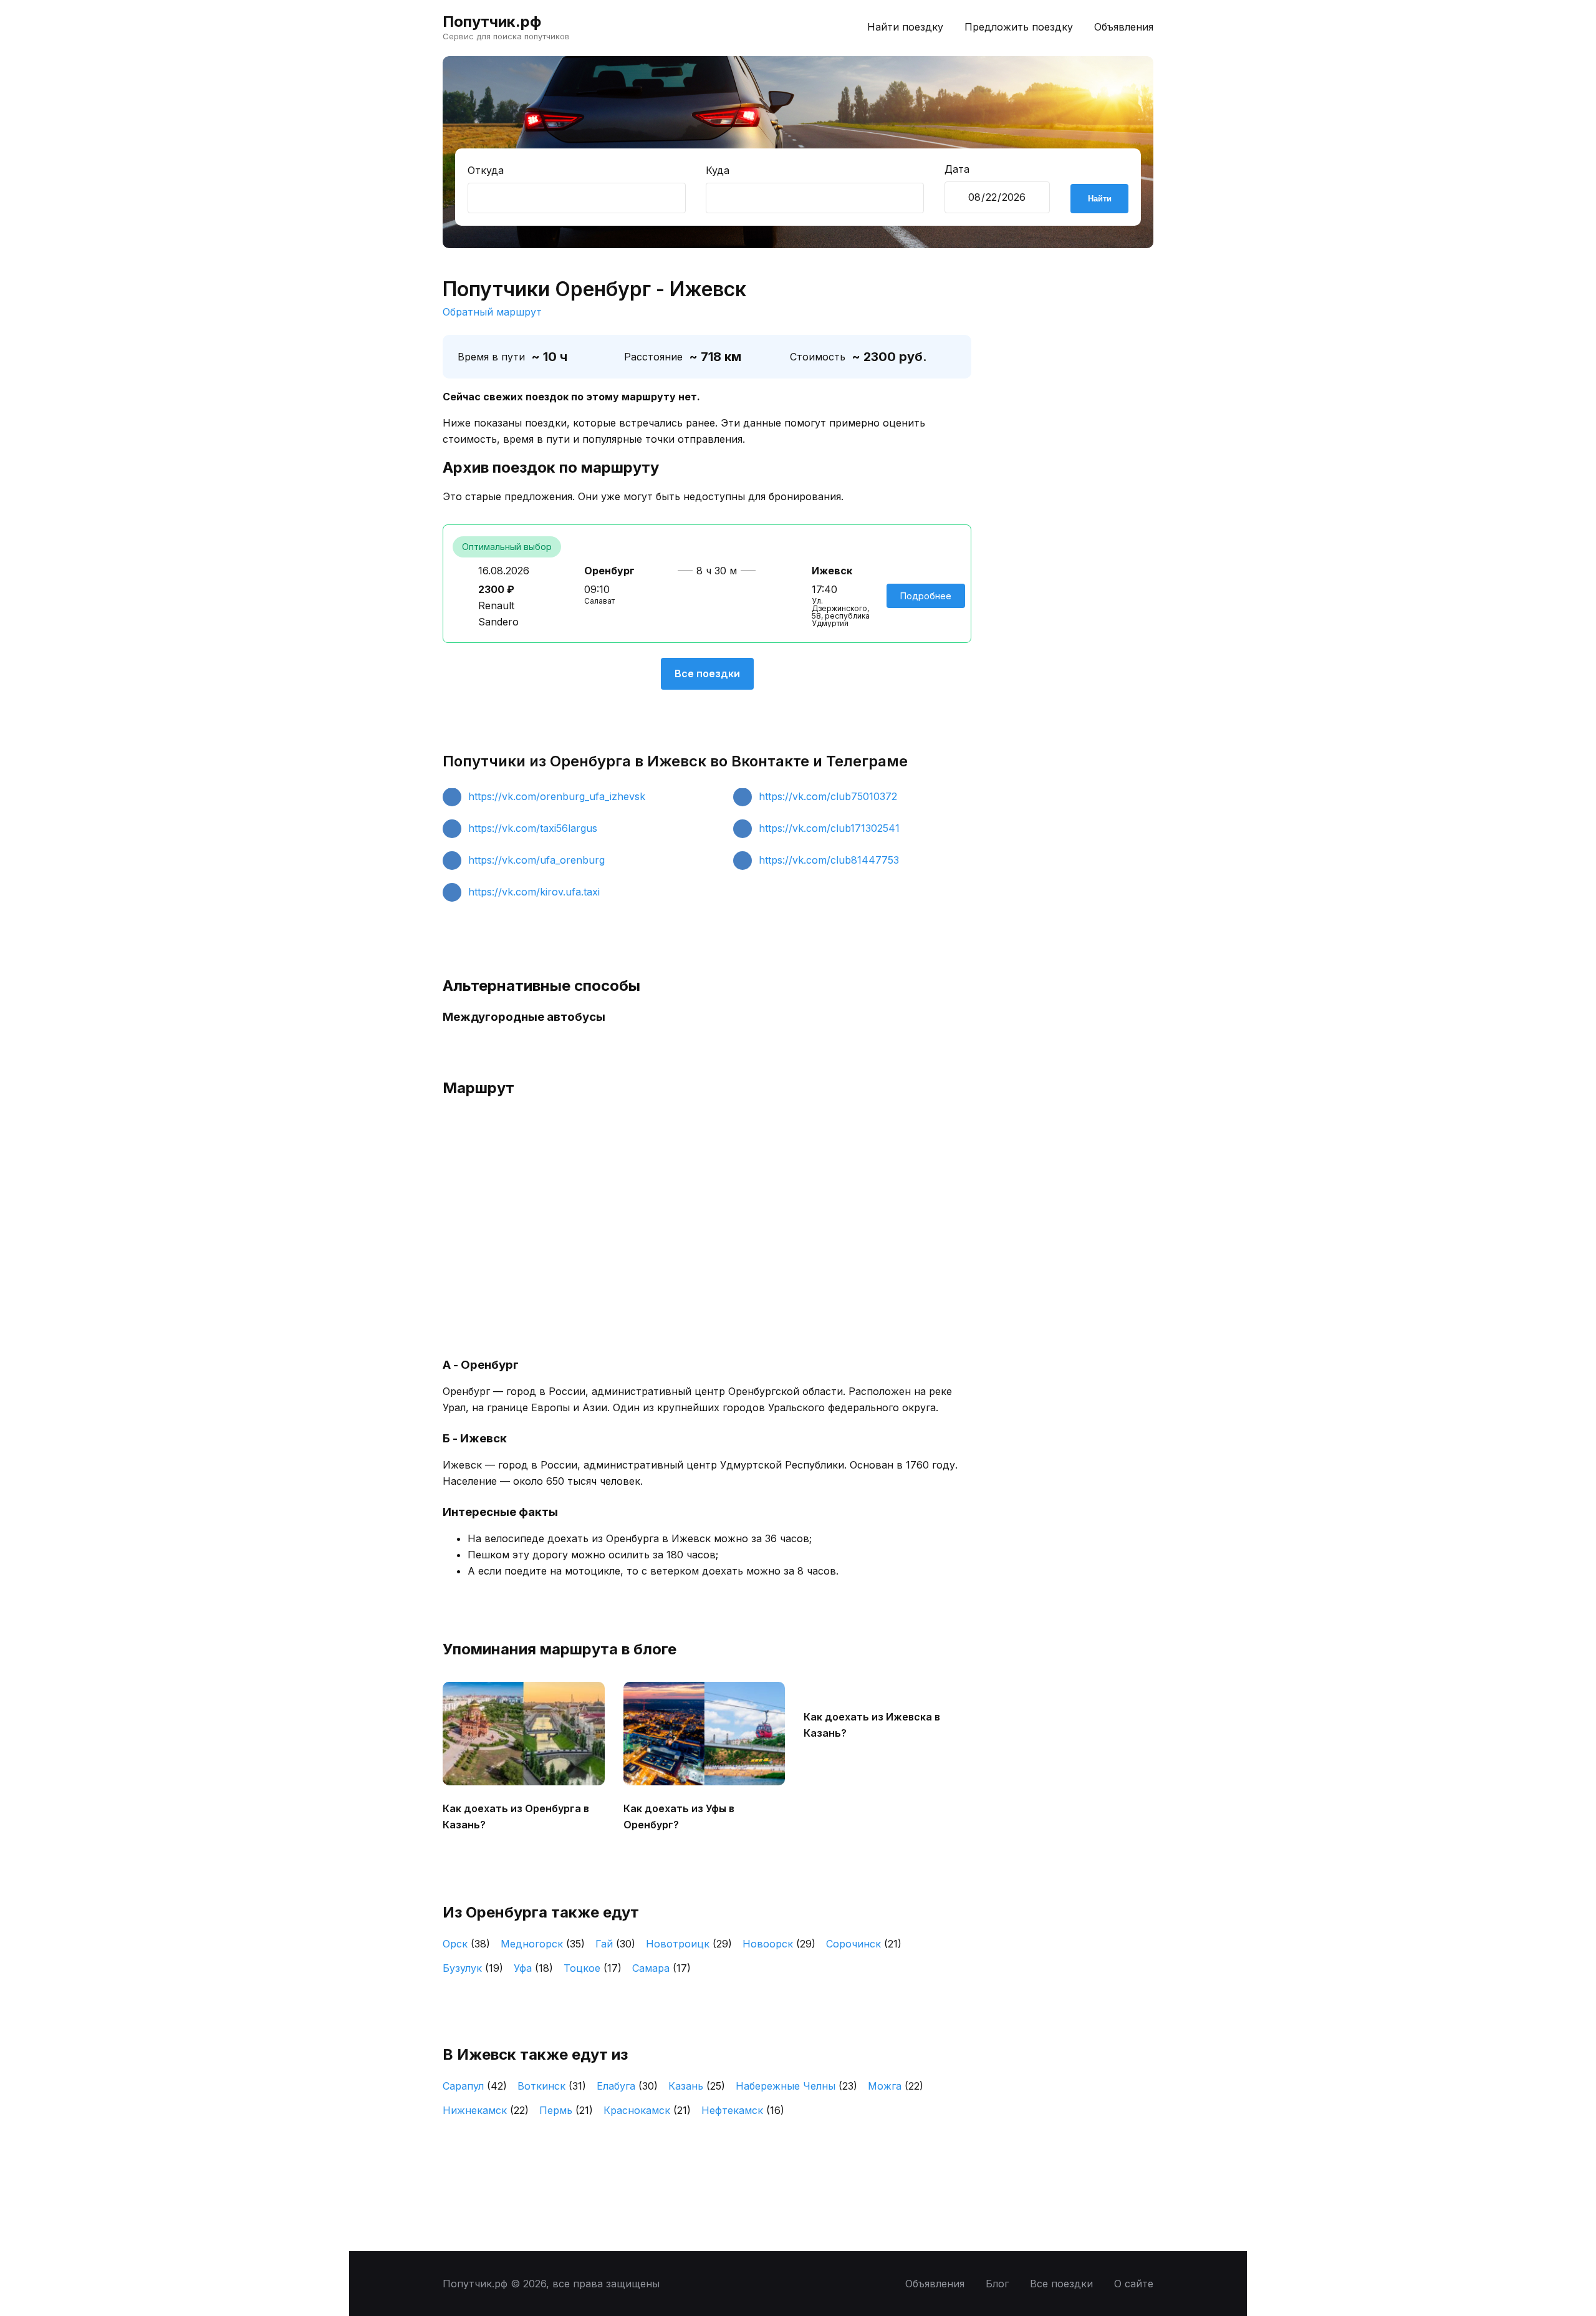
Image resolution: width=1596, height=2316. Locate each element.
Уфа (533, 1968)
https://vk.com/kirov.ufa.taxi (534, 892)
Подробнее (926, 596)
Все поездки (707, 673)
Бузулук (473, 1968)
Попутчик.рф (492, 22)
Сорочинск (864, 1944)
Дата (957, 169)
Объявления (1124, 27)
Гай (615, 1944)
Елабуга (627, 2086)
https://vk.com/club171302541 (829, 828)
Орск (466, 1944)
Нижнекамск (486, 2110)
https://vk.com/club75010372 (828, 796)
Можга (896, 2086)
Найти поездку (905, 27)
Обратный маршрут (492, 312)
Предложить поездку (1019, 27)
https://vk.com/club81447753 (829, 860)
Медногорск (543, 1944)
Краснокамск (647, 2110)
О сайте (1134, 2284)
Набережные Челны (796, 2086)
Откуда (486, 170)
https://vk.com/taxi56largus (533, 828)
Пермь (566, 2110)
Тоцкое (593, 1968)
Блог (997, 2284)
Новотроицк (689, 1944)
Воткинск (552, 2086)
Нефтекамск (743, 2110)
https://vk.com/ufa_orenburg (536, 860)
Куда (718, 170)
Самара (661, 1968)
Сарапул (475, 2086)
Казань (697, 2086)
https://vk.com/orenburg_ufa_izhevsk (557, 796)
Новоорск (779, 1944)
